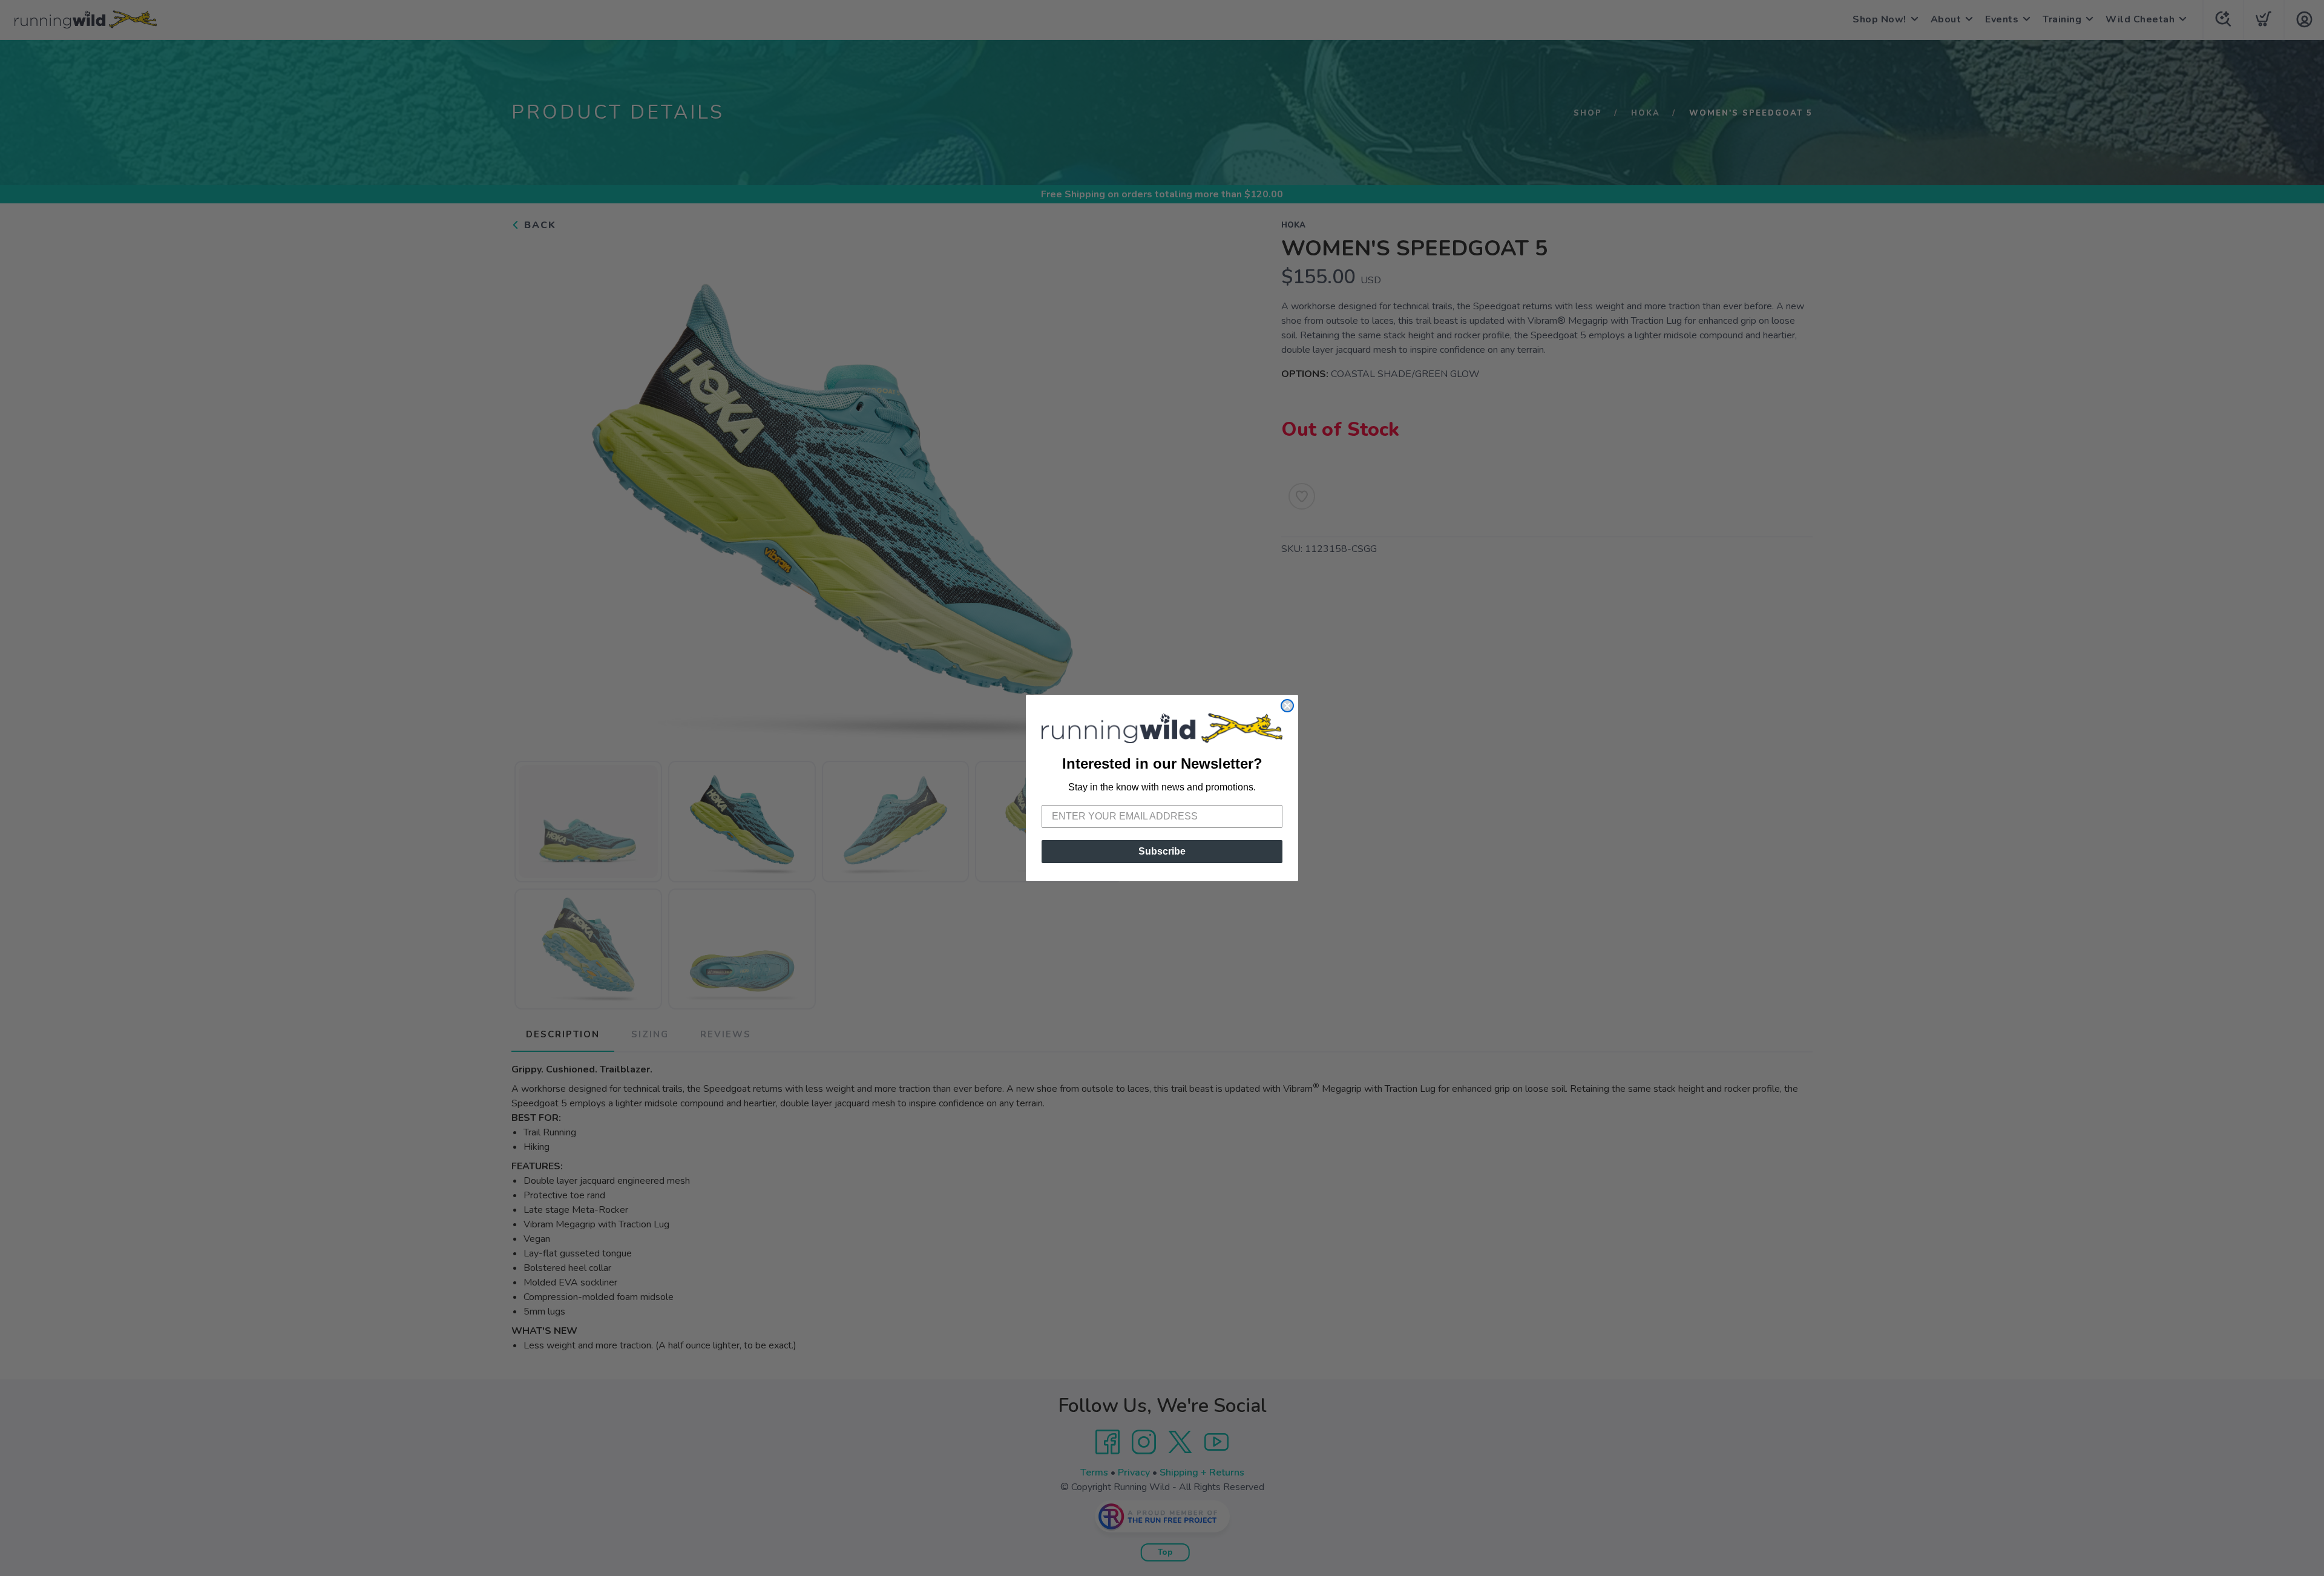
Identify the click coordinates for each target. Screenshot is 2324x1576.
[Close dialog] (1287, 706)
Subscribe (1162, 851)
